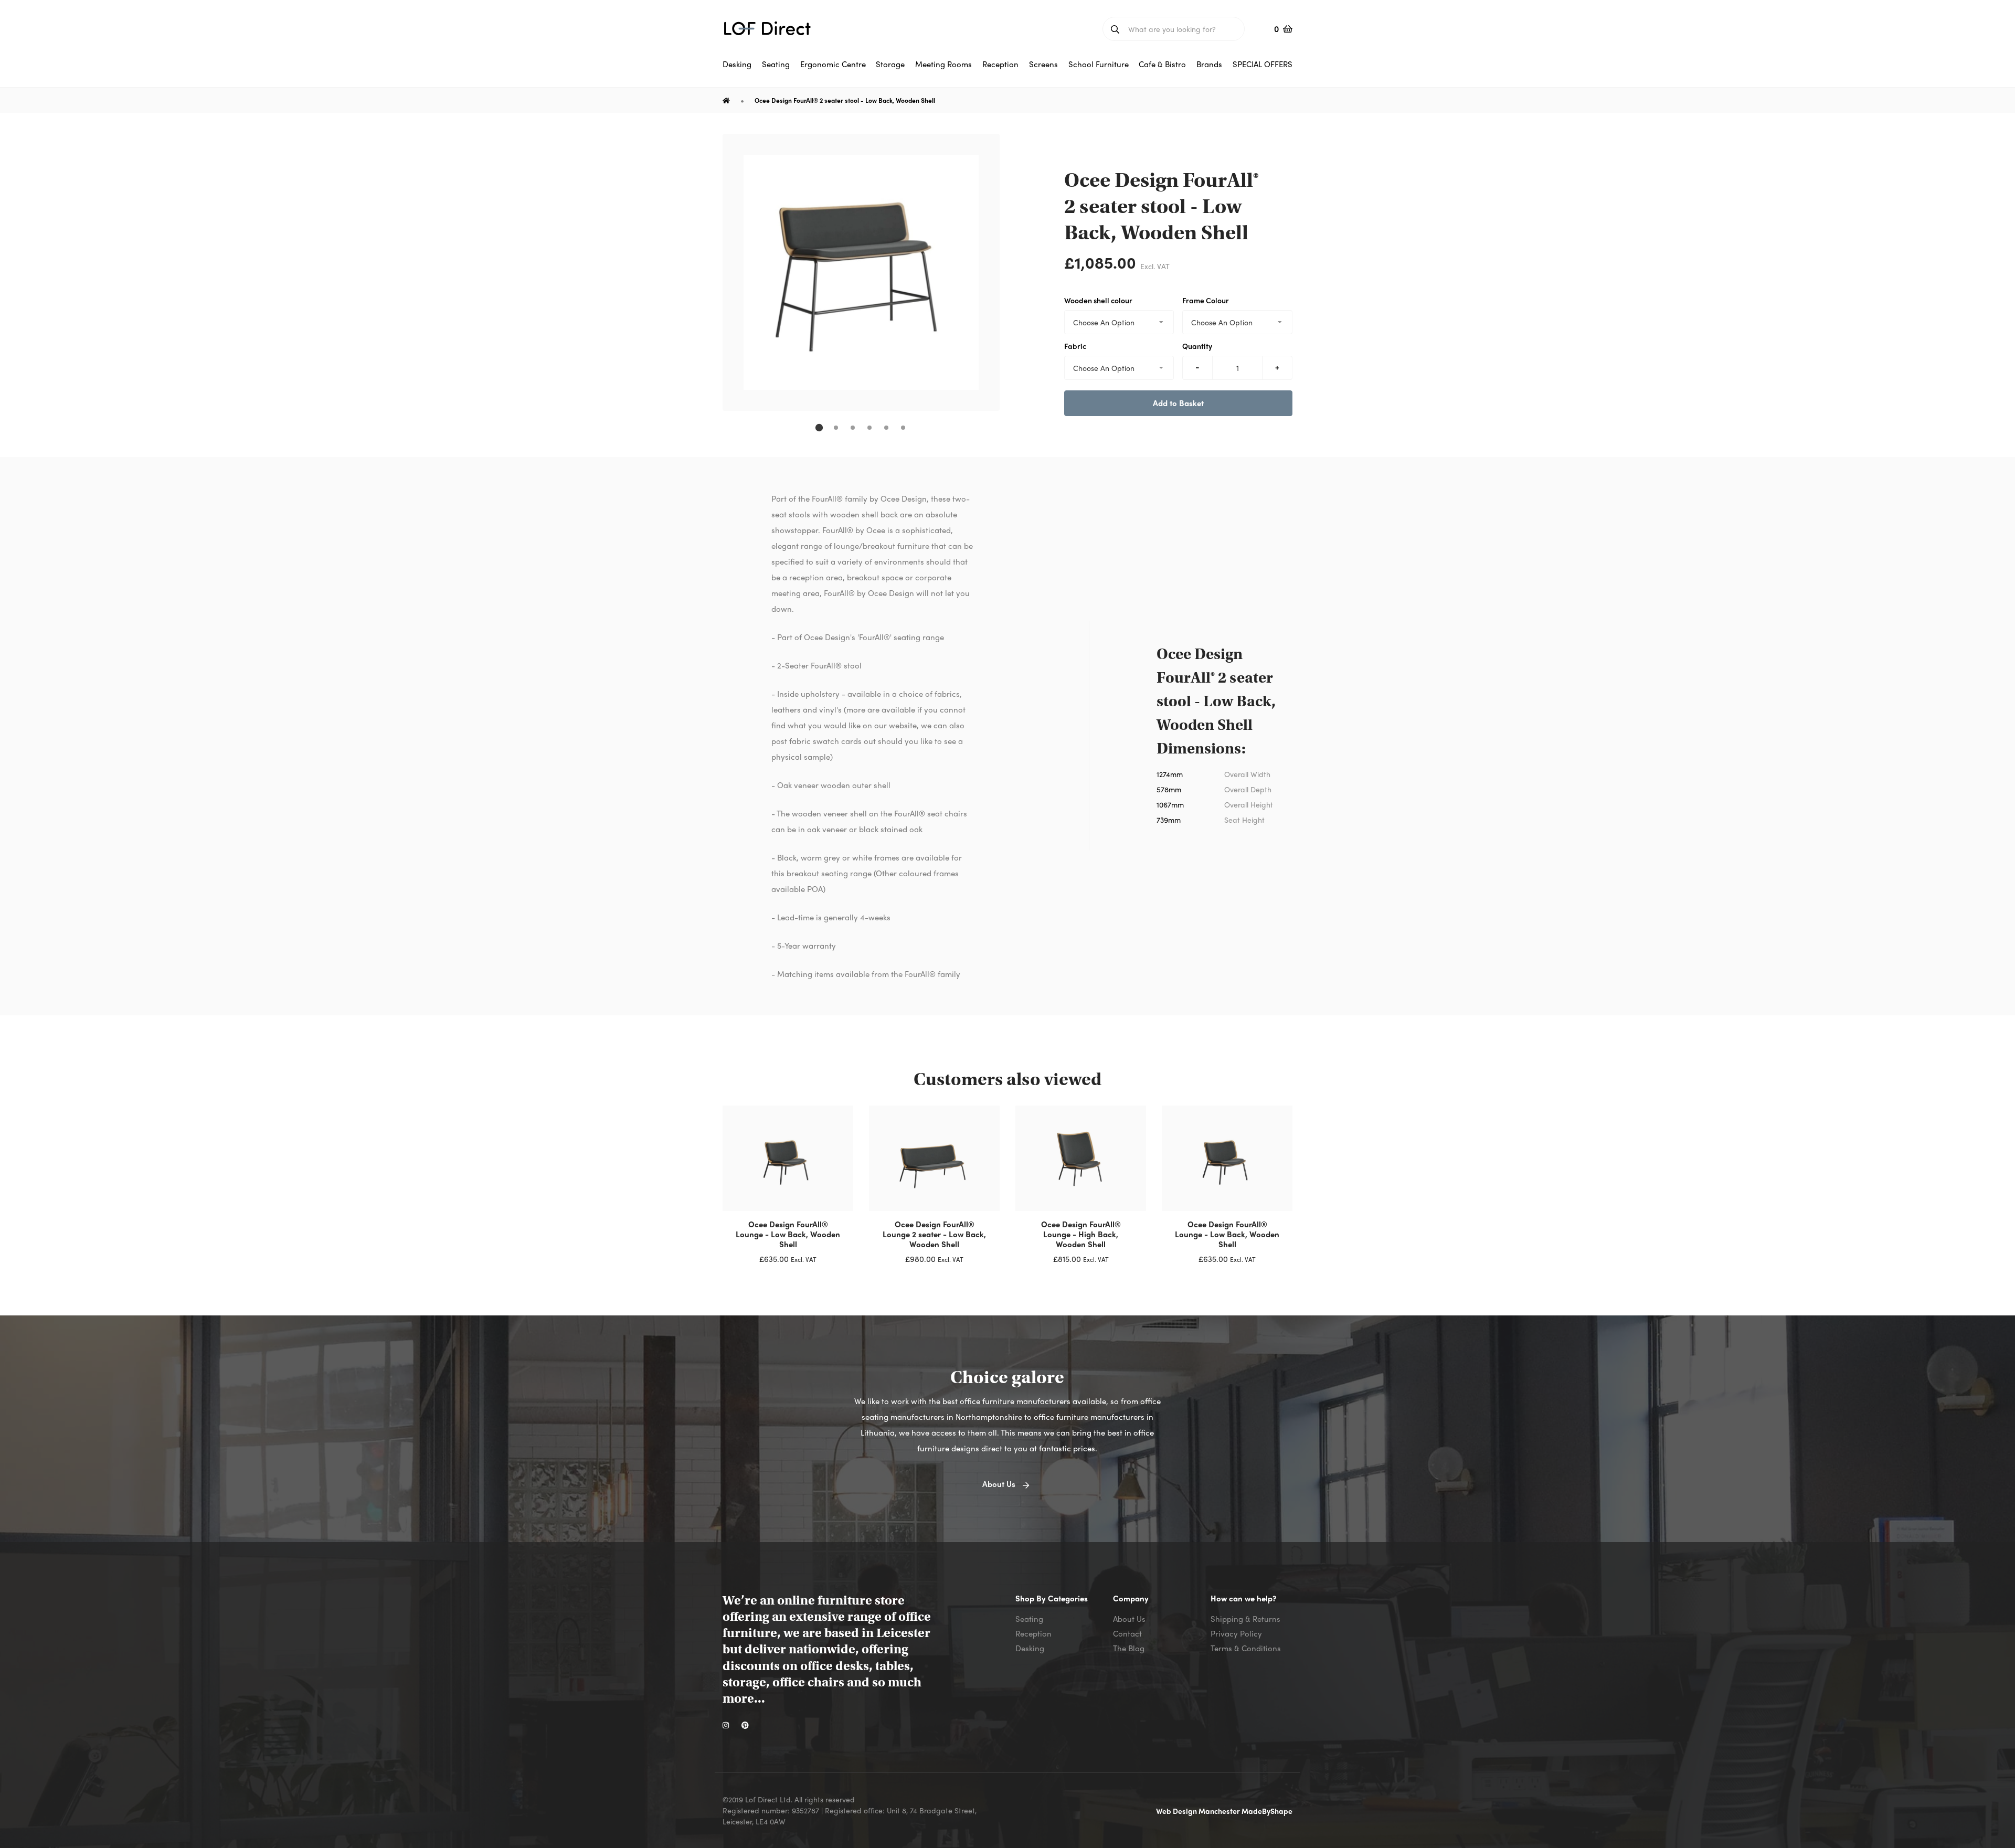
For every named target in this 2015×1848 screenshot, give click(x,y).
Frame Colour (1206, 300)
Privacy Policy (1236, 1633)
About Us (1129, 1619)
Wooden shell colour (1098, 300)
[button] (819, 428)
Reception (1033, 1633)
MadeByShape (1267, 1811)
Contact (1127, 1633)
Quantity (1197, 346)
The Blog (1129, 1648)
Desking (1030, 1648)
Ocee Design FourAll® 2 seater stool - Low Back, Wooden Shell (845, 100)
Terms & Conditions (1246, 1648)
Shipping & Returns (1245, 1619)
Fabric (1075, 346)
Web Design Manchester (1199, 1811)
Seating (1029, 1619)
